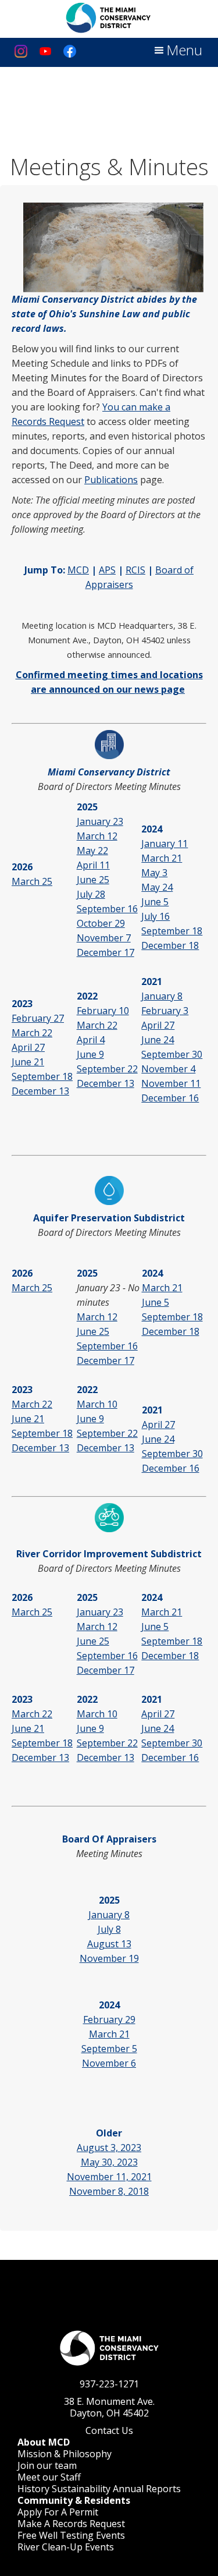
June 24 (158, 1040)
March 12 (97, 836)
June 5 (155, 902)
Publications (111, 480)
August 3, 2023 (109, 2148)
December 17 (106, 952)
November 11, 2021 (109, 2177)
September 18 (172, 931)
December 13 (40, 1091)
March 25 (32, 881)
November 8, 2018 (109, 2191)
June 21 (28, 1062)
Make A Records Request (71, 2524)
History (33, 2489)
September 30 (172, 1054)
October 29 (101, 923)
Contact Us (109, 2430)
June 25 (93, 880)
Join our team (47, 2465)
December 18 (170, 945)
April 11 (93, 865)
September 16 (107, 909)
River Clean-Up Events (66, 2547)
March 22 (32, 1033)
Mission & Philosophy (65, 2454)
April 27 (28, 1047)
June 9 (90, 1054)
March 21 (162, 858)
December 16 (170, 1098)
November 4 (168, 1069)
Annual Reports (147, 2489)
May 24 (157, 887)
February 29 (109, 2019)
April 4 (91, 1040)
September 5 (109, 2049)
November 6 (109, 2063)
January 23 (100, 821)
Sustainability (81, 2489)
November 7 (104, 938)
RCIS (135, 570)
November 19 (109, 1958)
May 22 (92, 851)
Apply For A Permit (58, 2512)
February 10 (103, 1011)
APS (107, 570)
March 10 (97, 1404)
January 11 (165, 844)
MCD (78, 570)
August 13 (109, 1944)
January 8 (162, 996)
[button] (177, 51)
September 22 (107, 1069)
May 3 (154, 873)
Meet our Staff (49, 2477)
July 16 (156, 916)
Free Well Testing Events (71, 2535)
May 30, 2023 (109, 2162)
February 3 (165, 1011)
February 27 (38, 1018)
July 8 (109, 1929)
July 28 (91, 894)
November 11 (171, 1083)
